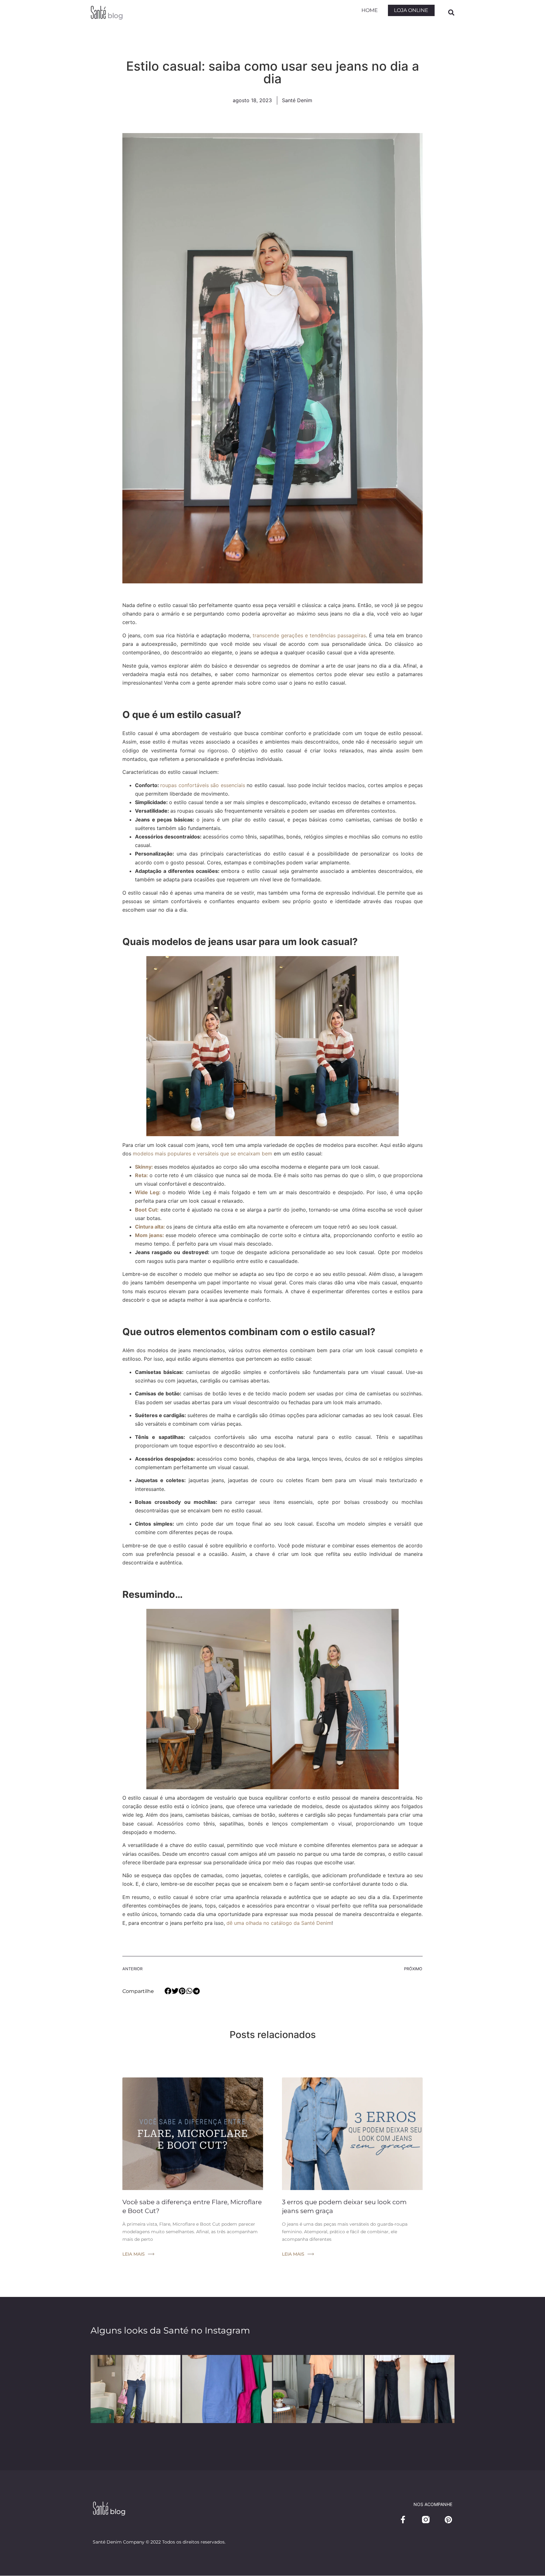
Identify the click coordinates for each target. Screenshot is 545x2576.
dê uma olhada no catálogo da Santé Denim (279, 1923)
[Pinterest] (448, 2520)
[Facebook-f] (403, 2520)
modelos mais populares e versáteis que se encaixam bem (202, 1154)
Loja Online (411, 10)
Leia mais (134, 2254)
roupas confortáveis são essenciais (202, 785)
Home (370, 10)
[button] (451, 13)
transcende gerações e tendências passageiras (309, 635)
